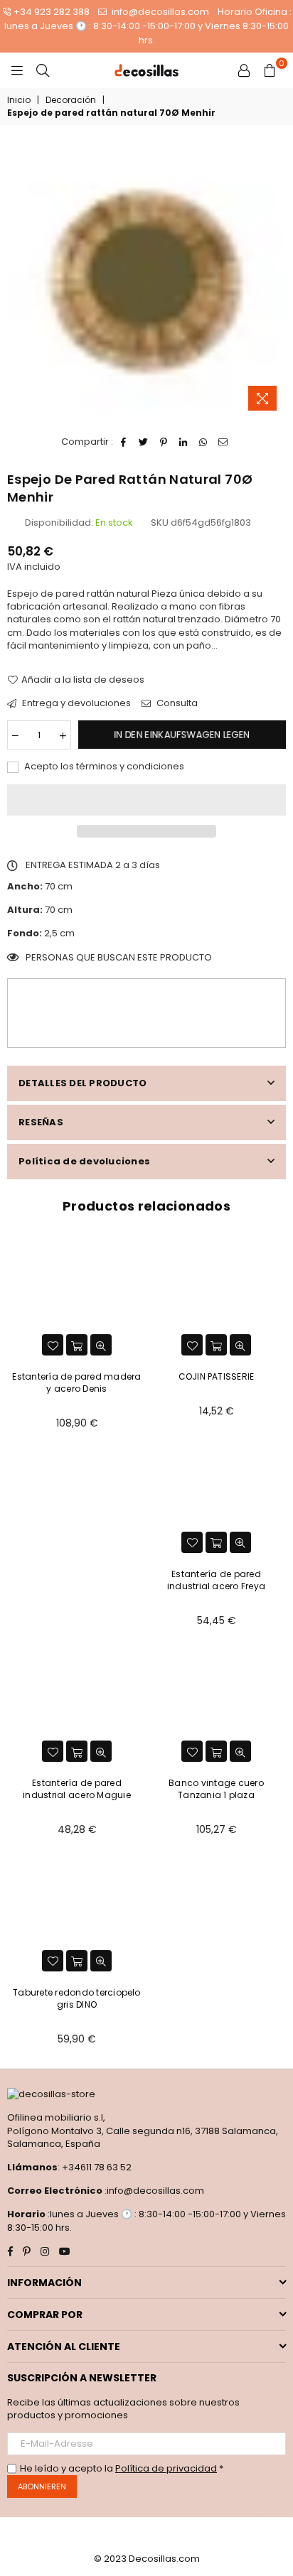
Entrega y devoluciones (75, 703)
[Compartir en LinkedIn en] (184, 442)
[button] (146, 800)
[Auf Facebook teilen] (124, 442)
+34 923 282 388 (52, 12)
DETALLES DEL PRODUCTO (82, 1083)
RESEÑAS (41, 1122)
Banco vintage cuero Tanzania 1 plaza (216, 1789)
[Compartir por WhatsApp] (204, 442)
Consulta (176, 703)
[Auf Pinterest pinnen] (164, 442)
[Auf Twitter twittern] (144, 442)
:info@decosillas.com (153, 2191)
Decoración (71, 100)
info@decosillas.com (159, 12)
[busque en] (43, 70)
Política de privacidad (166, 2468)
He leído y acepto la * (122, 2469)
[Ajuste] (244, 70)
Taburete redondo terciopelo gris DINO (76, 1998)
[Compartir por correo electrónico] (224, 442)
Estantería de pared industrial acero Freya (216, 1580)
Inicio (19, 100)
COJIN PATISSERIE (217, 1376)
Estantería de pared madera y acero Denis (76, 1382)
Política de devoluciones (84, 1161)
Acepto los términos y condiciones (103, 767)
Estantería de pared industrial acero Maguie (77, 1789)
